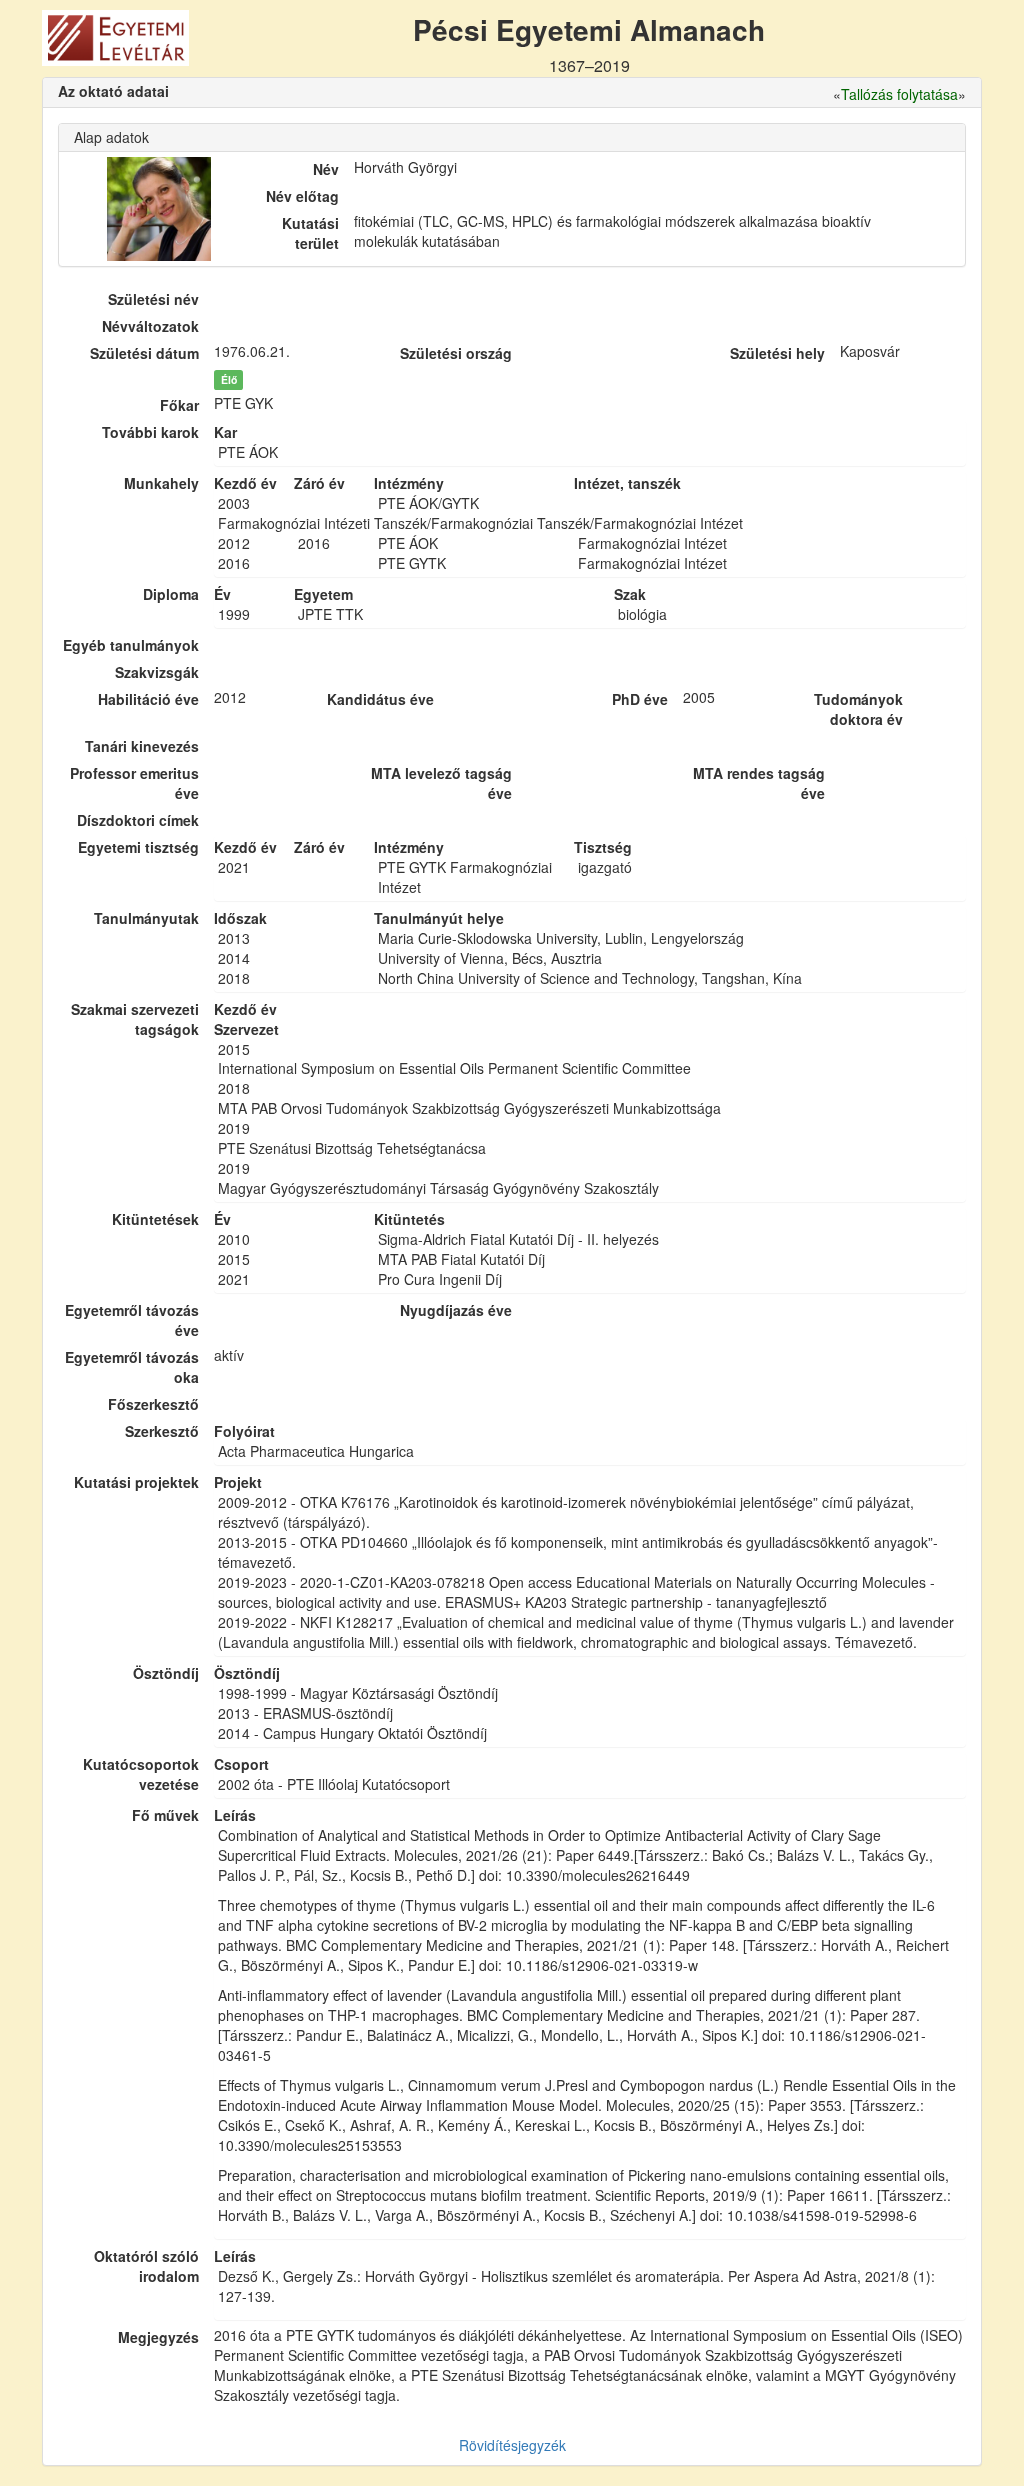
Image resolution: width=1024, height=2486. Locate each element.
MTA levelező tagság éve (441, 783)
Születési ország (456, 353)
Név (326, 169)
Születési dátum (144, 353)
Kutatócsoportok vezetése (141, 1774)
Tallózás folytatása (899, 94)
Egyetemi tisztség (138, 847)
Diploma (171, 594)
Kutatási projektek (136, 1482)
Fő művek (165, 1815)
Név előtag (302, 196)
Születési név (153, 299)
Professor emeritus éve (134, 783)
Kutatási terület (310, 233)
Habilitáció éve (148, 699)
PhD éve (640, 699)
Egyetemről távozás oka (132, 1367)
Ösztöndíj (166, 1673)
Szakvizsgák (157, 672)
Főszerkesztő (153, 1404)
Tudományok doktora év (858, 709)
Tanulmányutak (146, 918)
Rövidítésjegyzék (512, 2445)
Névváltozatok (150, 326)
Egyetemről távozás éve (132, 1320)
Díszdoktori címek (138, 820)
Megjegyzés (158, 2337)
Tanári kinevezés (142, 746)
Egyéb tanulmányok (131, 645)
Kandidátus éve (380, 699)
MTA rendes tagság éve (758, 783)
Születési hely (777, 353)
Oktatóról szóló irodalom (146, 2266)
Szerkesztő (162, 1431)
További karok (150, 432)
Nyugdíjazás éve (456, 1310)
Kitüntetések (155, 1219)
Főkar (179, 405)
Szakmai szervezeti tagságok (135, 1019)
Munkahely (161, 483)
